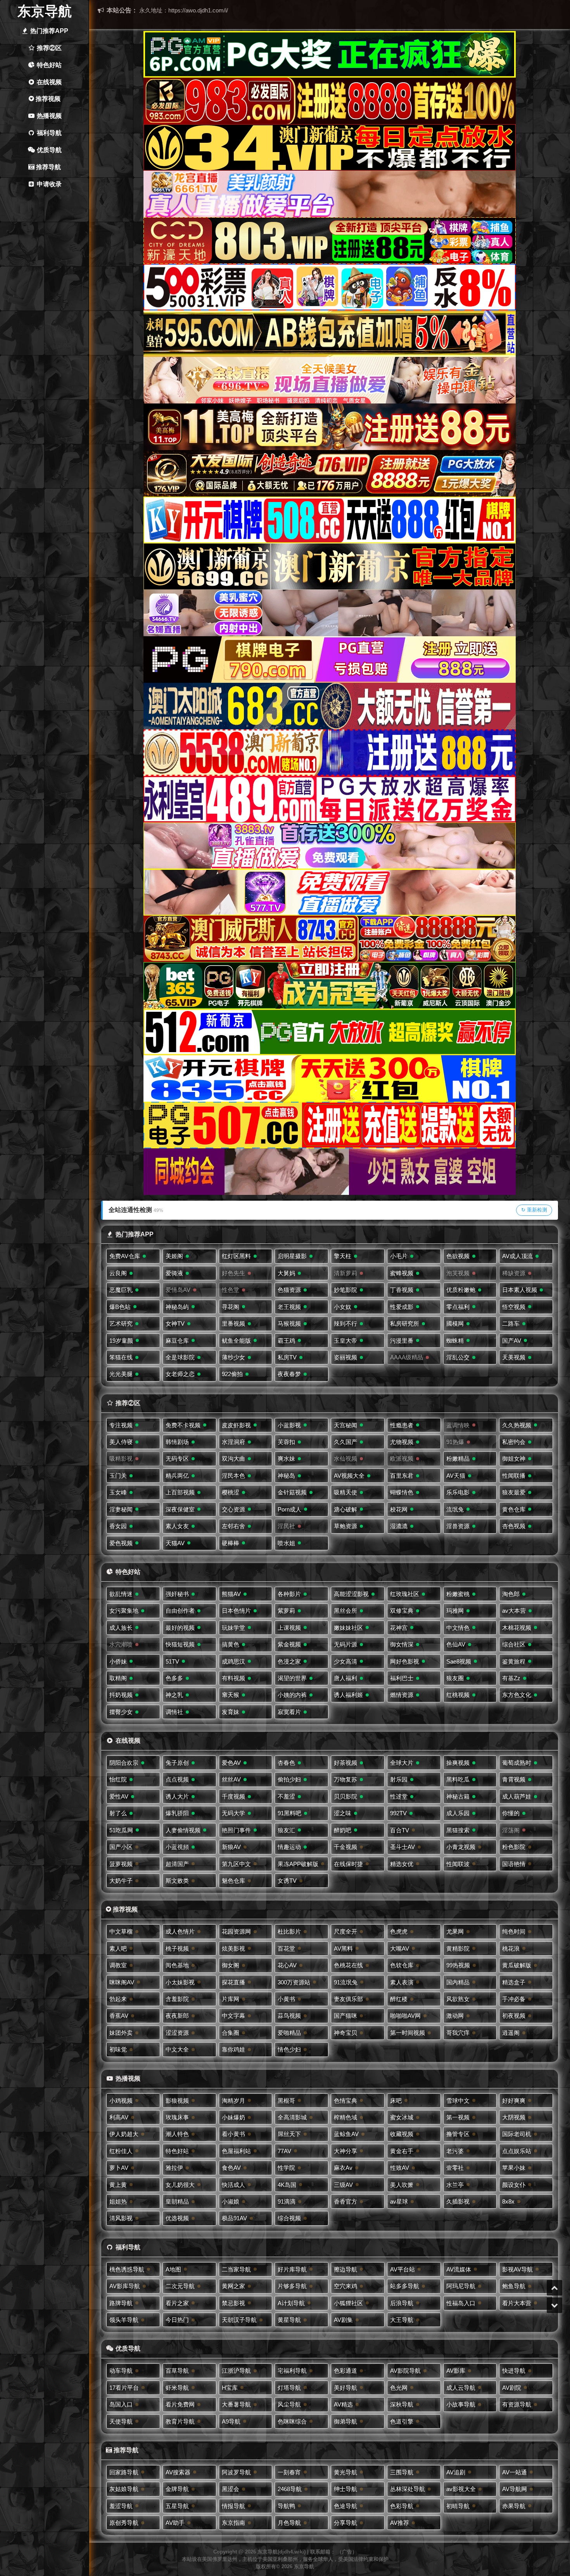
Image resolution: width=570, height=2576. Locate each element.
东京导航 (45, 11)
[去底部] (554, 2305)
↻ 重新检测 (534, 1210)
